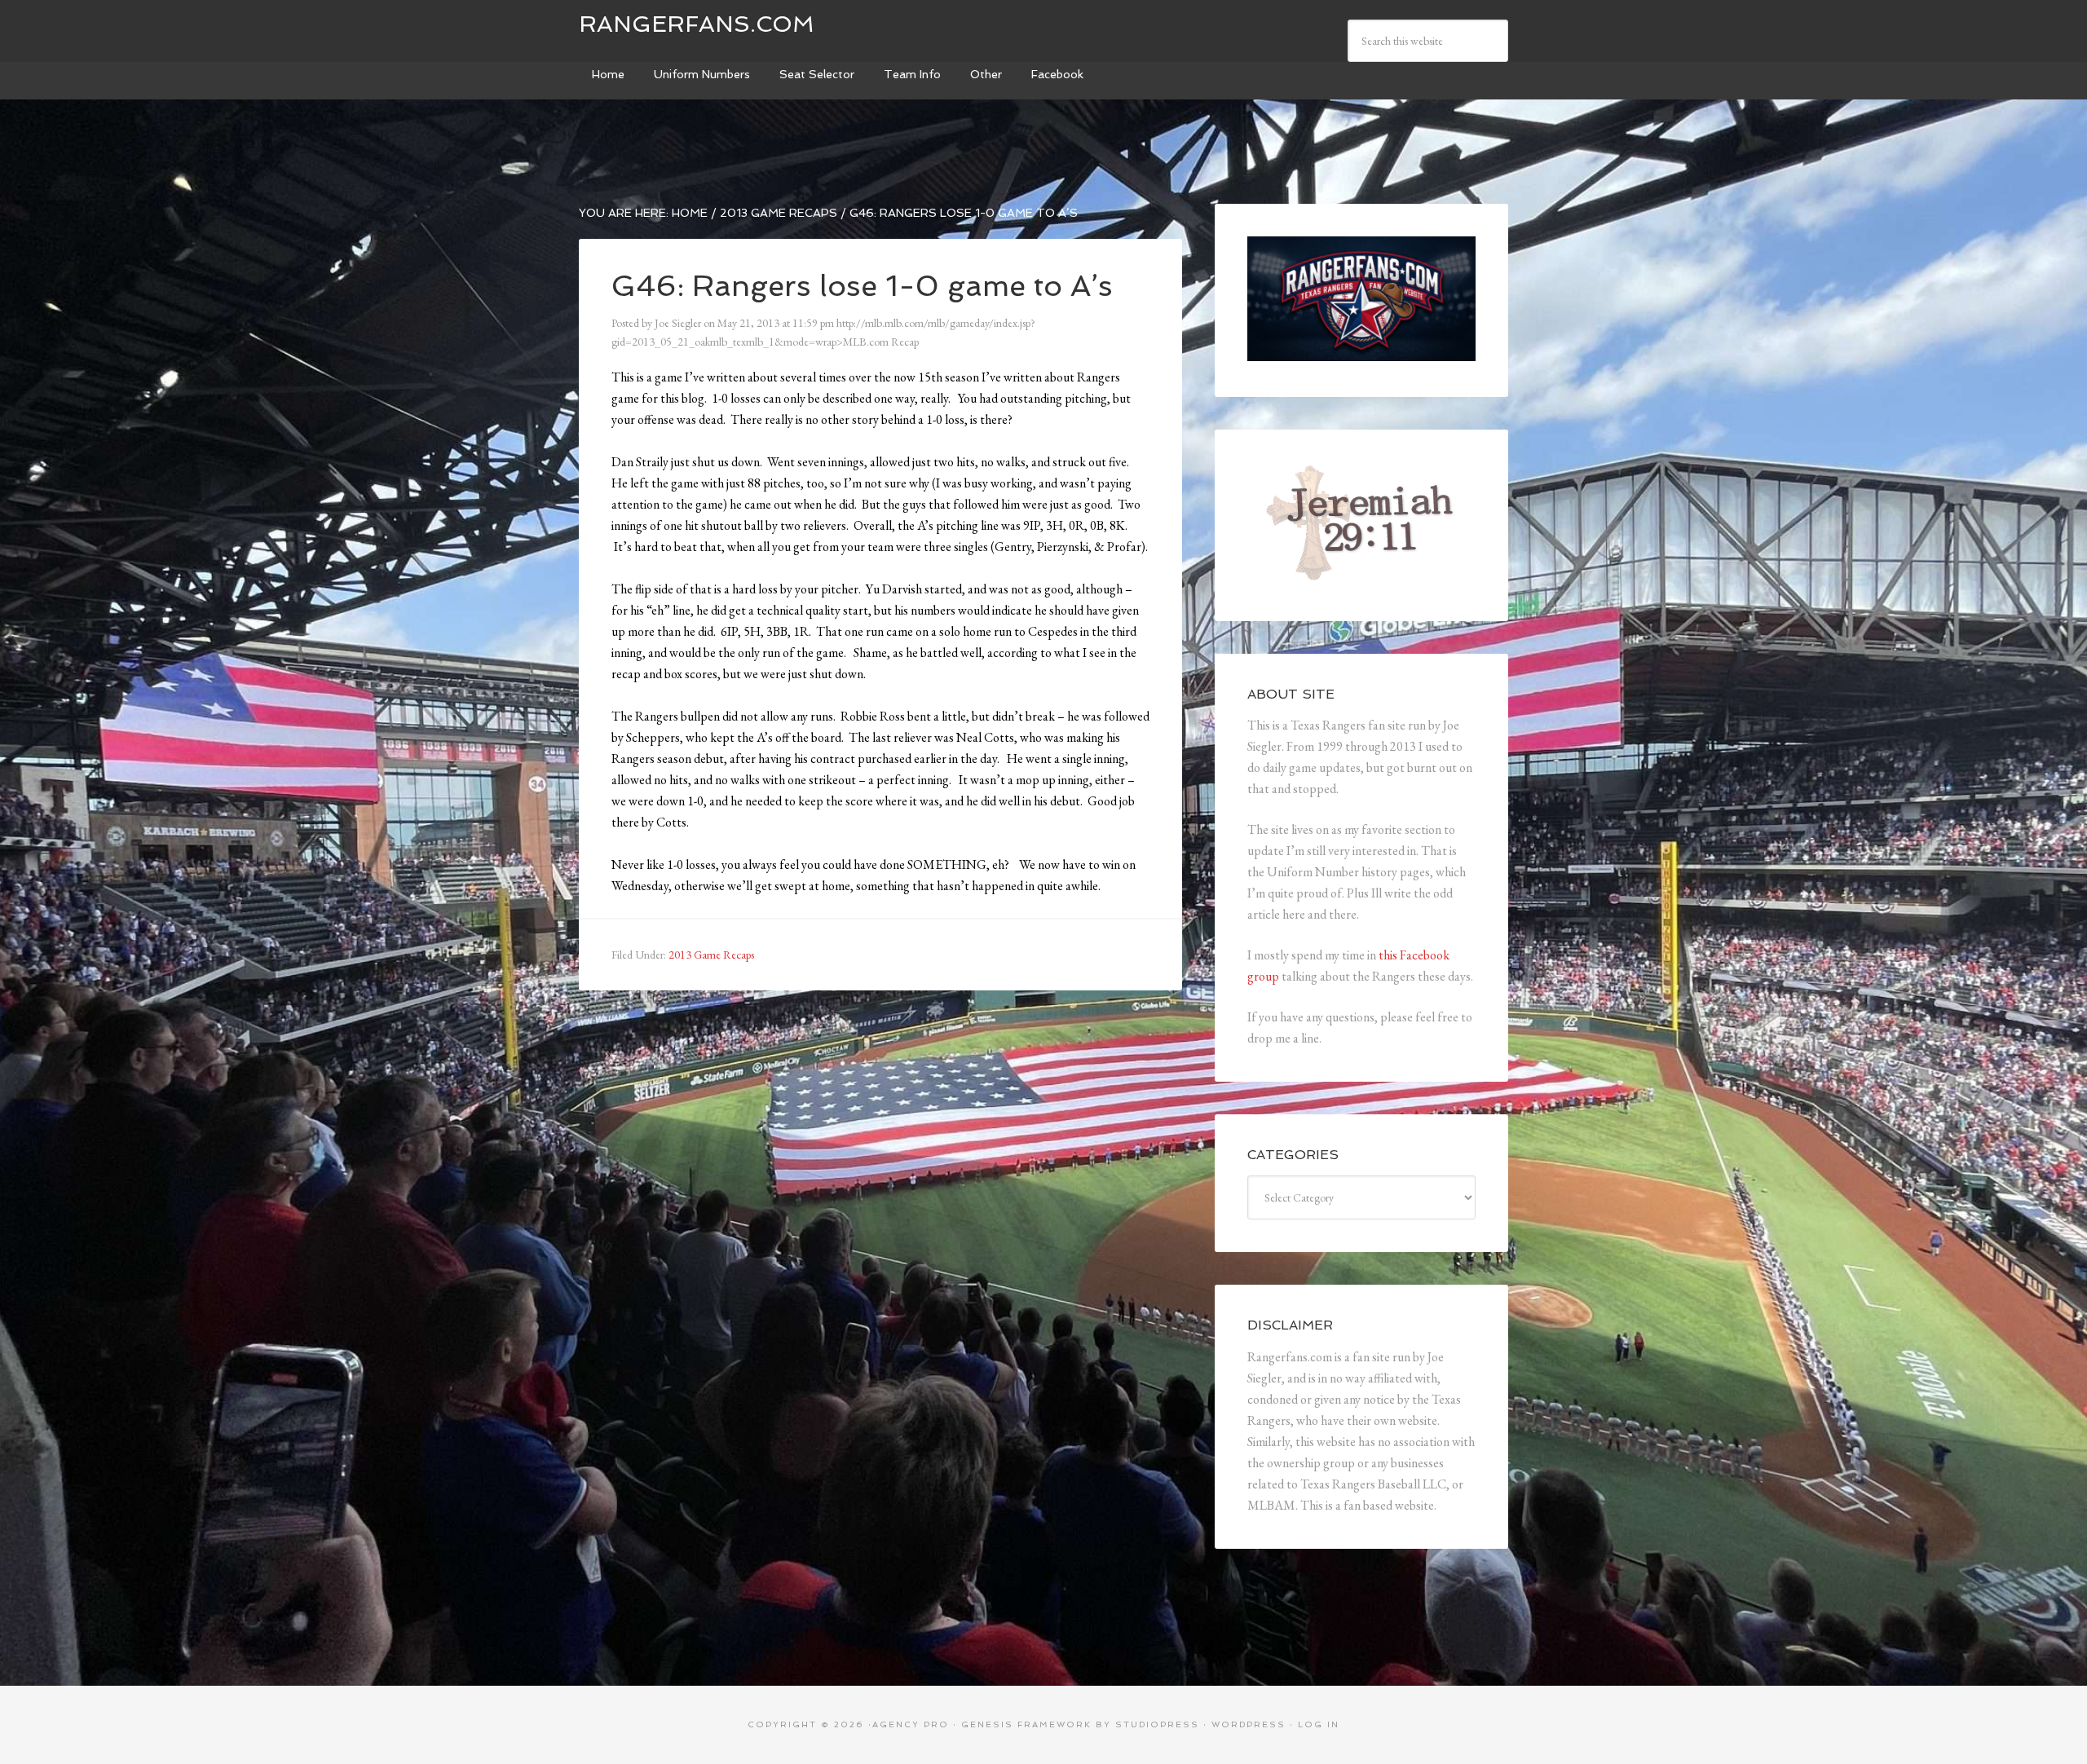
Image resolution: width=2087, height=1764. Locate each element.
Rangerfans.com (697, 24)
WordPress (1249, 1724)
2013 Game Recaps (711, 955)
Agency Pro (911, 1724)
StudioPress (1157, 1724)
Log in (1319, 1724)
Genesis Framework (1026, 1724)
